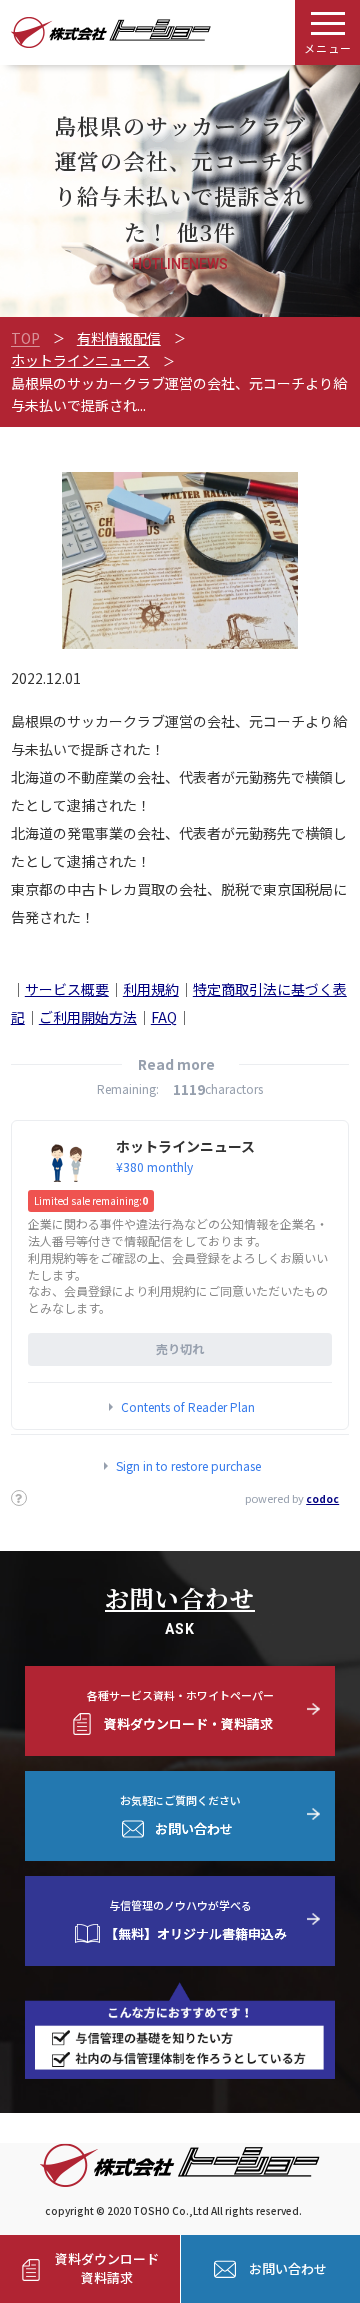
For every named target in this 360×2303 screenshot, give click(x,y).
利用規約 (151, 989)
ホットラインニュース (80, 360)
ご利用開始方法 (88, 1017)
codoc (322, 1498)
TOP (25, 338)
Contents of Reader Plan (188, 1407)
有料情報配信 (119, 338)
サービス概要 (67, 989)
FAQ (164, 1017)
